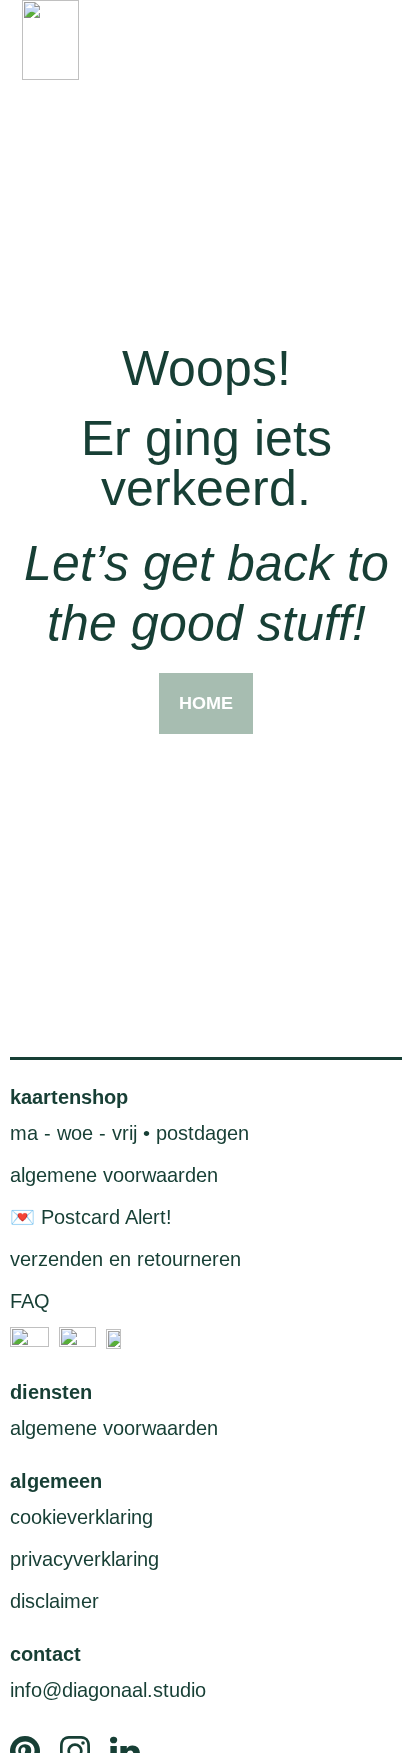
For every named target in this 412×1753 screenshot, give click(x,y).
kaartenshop (69, 1097)
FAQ (30, 1301)
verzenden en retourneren (125, 1259)
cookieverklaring (81, 1517)
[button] (375, 40)
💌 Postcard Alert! (91, 1217)
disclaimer (54, 1601)
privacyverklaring (84, 1559)
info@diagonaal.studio (108, 1690)
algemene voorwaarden (114, 1175)
